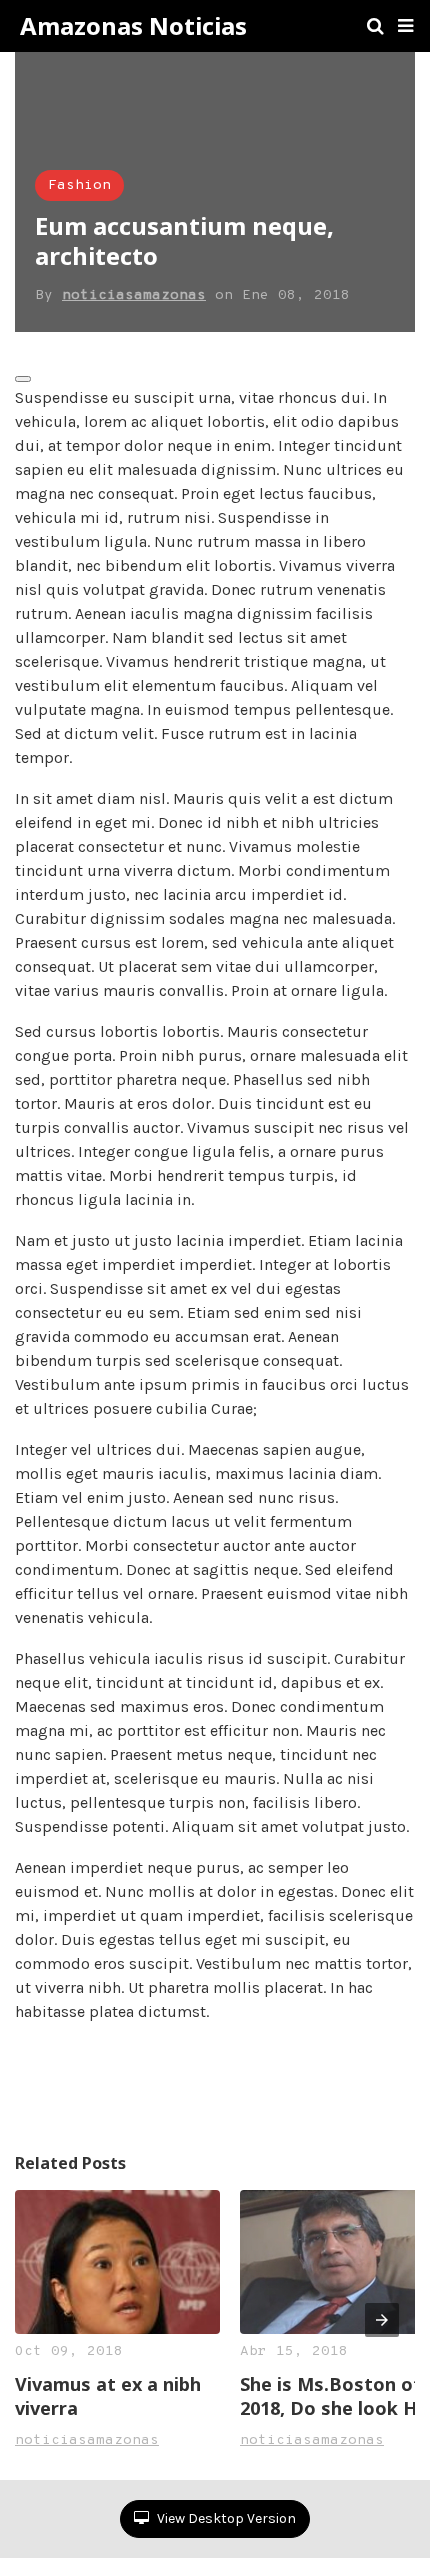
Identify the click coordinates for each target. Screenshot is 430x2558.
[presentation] (382, 2320)
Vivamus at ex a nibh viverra (108, 2396)
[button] (405, 26)
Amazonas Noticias (133, 26)
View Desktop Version (225, 2518)
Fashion (79, 185)
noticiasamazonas (134, 295)
